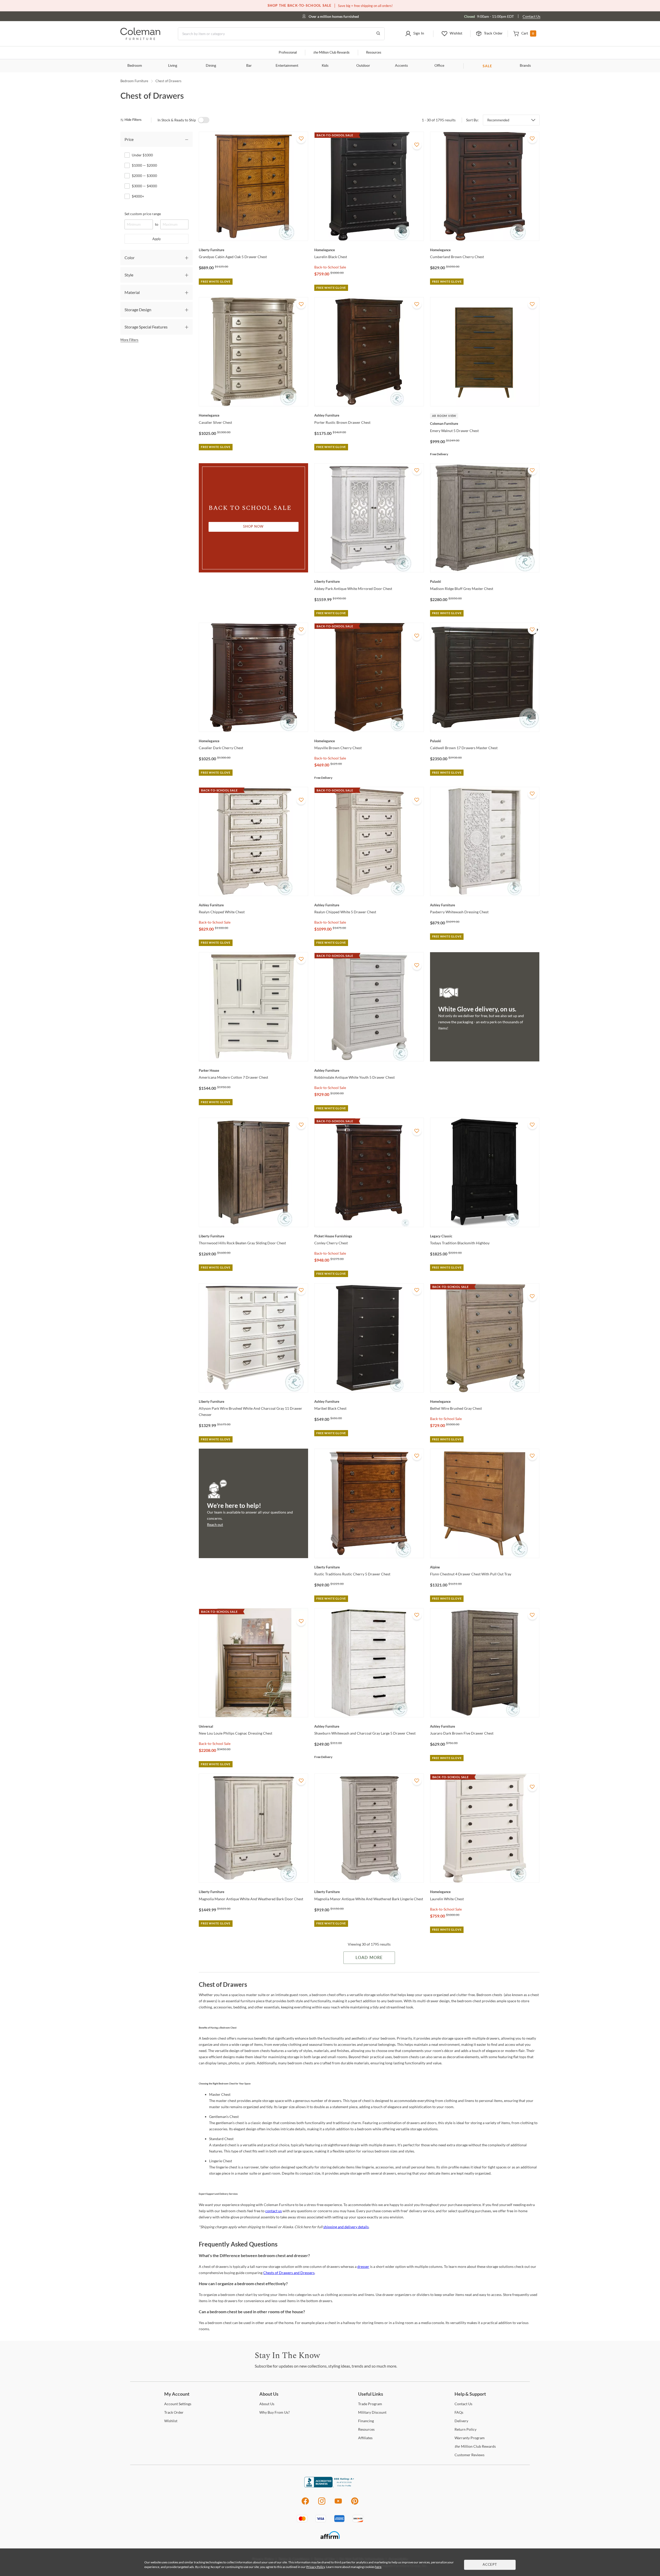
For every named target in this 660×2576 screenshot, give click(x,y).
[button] (414, 34)
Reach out (215, 1525)
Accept (490, 2565)
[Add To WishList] (301, 139)
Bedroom (135, 66)
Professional (288, 53)
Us (267, 2404)
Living (173, 66)
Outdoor (363, 66)
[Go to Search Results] (378, 34)
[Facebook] (305, 2504)
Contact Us (531, 16)
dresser (363, 2266)
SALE (487, 66)
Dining (211, 66)
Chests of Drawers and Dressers (289, 2273)
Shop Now (253, 527)
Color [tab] (130, 257)
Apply (157, 239)
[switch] (204, 120)
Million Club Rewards (331, 53)
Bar (249, 66)
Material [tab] (132, 292)
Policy (465, 2429)
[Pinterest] (355, 2504)
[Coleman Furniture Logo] (140, 39)
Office (439, 66)
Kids (325, 66)
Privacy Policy (316, 2567)
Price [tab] (129, 139)
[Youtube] (338, 2504)
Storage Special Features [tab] (146, 327)
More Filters (129, 340)
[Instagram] (322, 2504)
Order (174, 2412)
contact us (274, 2211)
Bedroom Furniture (134, 81)
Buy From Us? (275, 2412)
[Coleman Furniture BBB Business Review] (330, 2486)
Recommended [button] (498, 120)
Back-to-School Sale (330, 267)
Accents (401, 66)
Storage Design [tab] (138, 310)
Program (370, 2404)
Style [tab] (129, 275)
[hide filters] (133, 120)
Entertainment (287, 66)
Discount (372, 2412)
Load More (369, 1958)
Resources (374, 53)
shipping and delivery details (346, 2227)
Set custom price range (143, 214)
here (378, 2567)
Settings (178, 2404)
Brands (525, 66)
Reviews (469, 2455)
